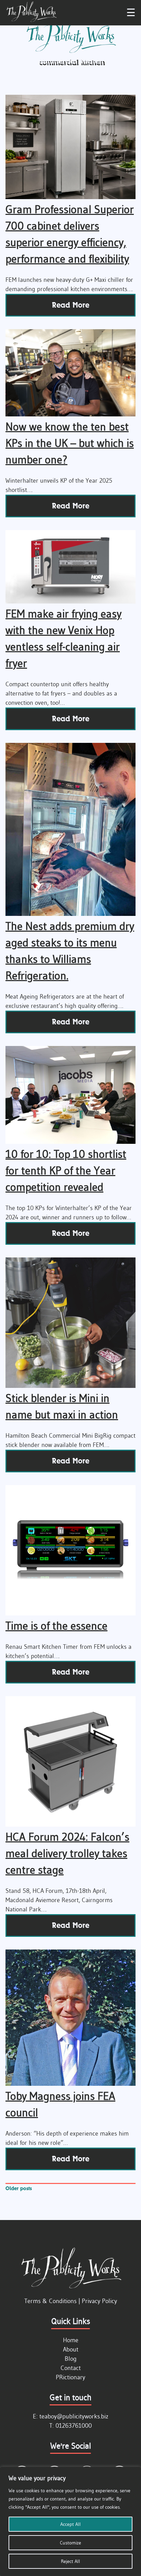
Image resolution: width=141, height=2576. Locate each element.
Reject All (70, 2561)
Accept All (70, 2524)
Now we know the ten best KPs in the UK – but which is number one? (70, 443)
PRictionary (70, 2377)
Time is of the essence (56, 1626)
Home (71, 2340)
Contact (71, 2368)
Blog (71, 2359)
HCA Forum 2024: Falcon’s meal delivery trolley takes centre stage (67, 1853)
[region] (70, 2521)
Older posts (19, 2188)
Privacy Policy (99, 2301)
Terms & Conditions (50, 2301)
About (71, 2349)
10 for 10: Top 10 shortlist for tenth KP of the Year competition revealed (66, 1170)
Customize (70, 2543)
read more (71, 305)
